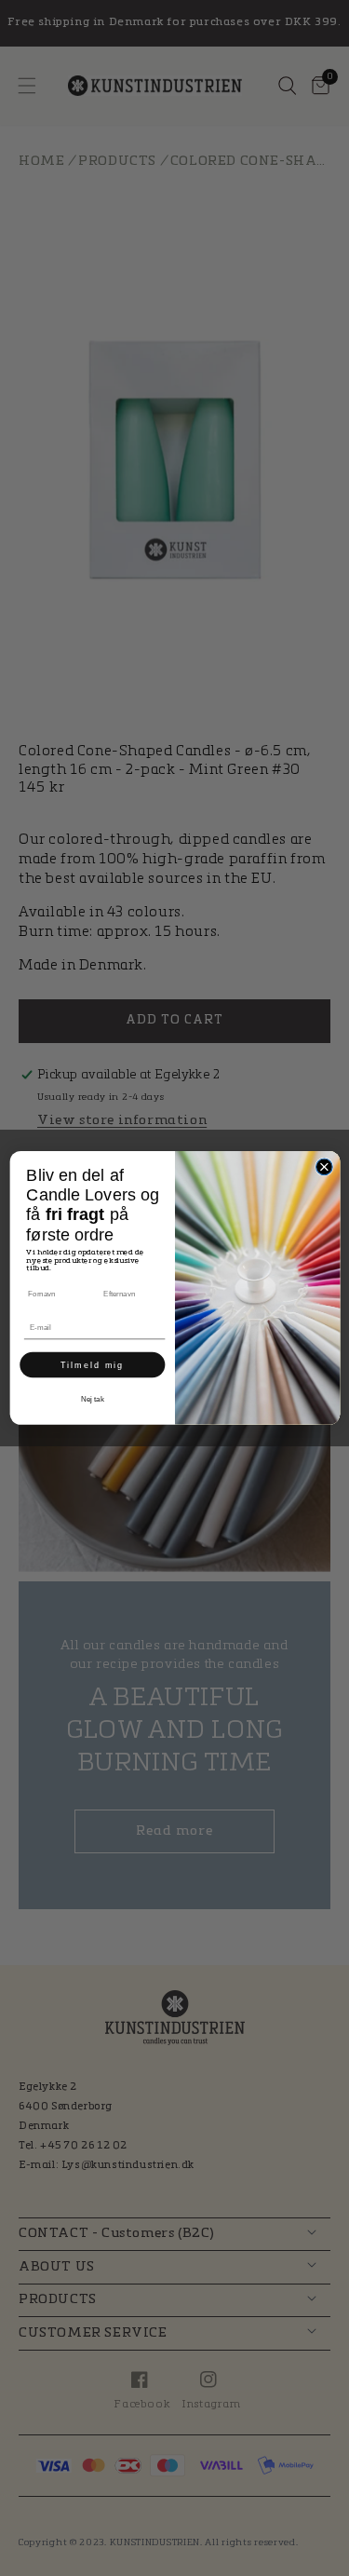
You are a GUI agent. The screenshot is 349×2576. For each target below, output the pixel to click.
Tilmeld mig (92, 1364)
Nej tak (92, 1398)
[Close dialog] (324, 1167)
